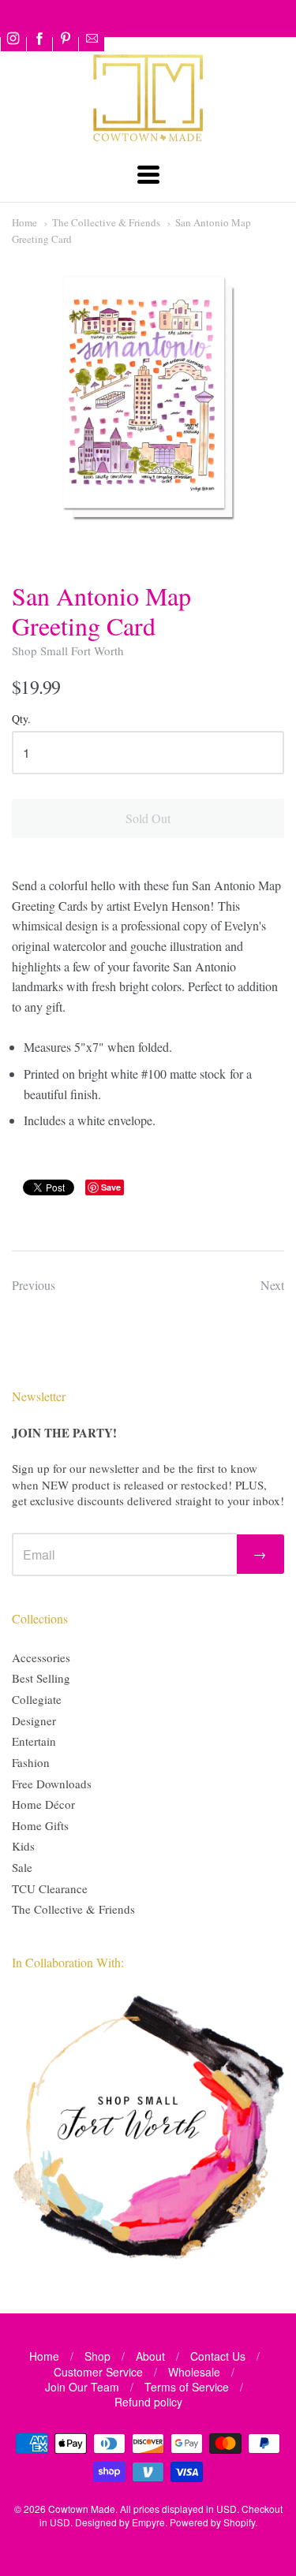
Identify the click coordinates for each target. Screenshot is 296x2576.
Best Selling (41, 1678)
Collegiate (37, 1699)
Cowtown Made (82, 2509)
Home (24, 222)
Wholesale (194, 2372)
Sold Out (148, 818)
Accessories (41, 1657)
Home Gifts (40, 1825)
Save (111, 1187)
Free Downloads (52, 1784)
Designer (34, 1720)
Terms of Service (187, 2387)
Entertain (34, 1741)
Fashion (31, 1762)
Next (272, 1285)
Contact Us (218, 2356)
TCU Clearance (50, 1888)
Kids (23, 1846)
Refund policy (148, 2402)
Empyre (148, 2522)
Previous (34, 1285)
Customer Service (98, 2372)
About (150, 2356)
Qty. (21, 719)
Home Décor (43, 1804)
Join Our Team (82, 2387)
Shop (97, 2356)
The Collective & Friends (106, 222)
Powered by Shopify (212, 2522)
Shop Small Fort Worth (68, 651)
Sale (22, 1867)
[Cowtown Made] (148, 139)
